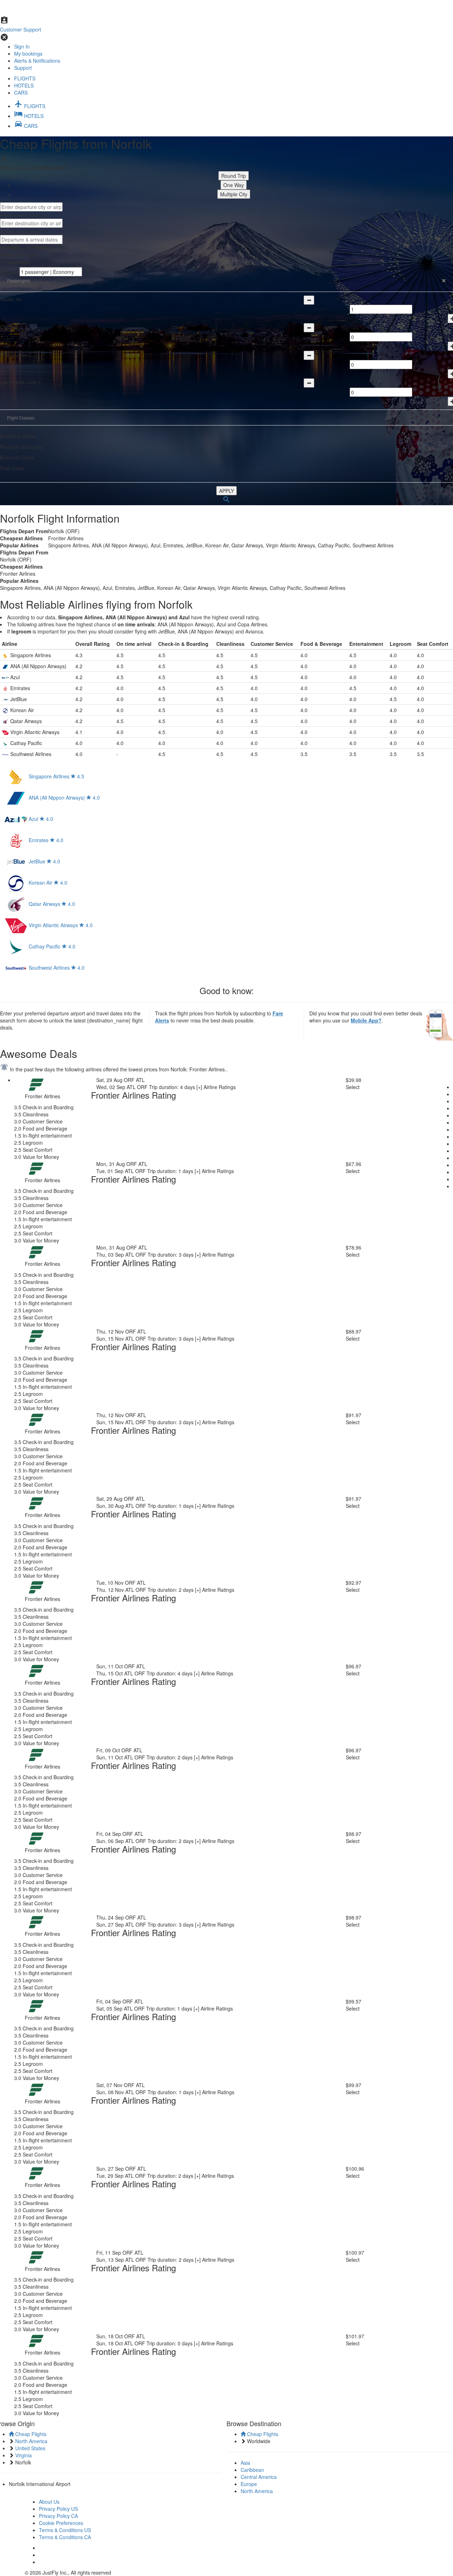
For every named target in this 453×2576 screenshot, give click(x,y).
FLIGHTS (25, 78)
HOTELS (24, 85)
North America (257, 2491)
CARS (21, 92)
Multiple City (234, 194)
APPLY (226, 491)
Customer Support (21, 29)
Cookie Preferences (61, 2523)
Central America (259, 2477)
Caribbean (252, 2470)
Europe (249, 2484)
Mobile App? (366, 1020)
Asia (245, 2463)
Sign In (22, 46)
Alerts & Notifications (37, 61)
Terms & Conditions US (65, 2530)
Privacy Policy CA (58, 2516)
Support (23, 68)
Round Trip (234, 176)
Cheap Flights (30, 2434)
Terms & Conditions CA (65, 2537)
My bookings (28, 53)
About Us (49, 2502)
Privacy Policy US (58, 2509)
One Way (234, 185)
